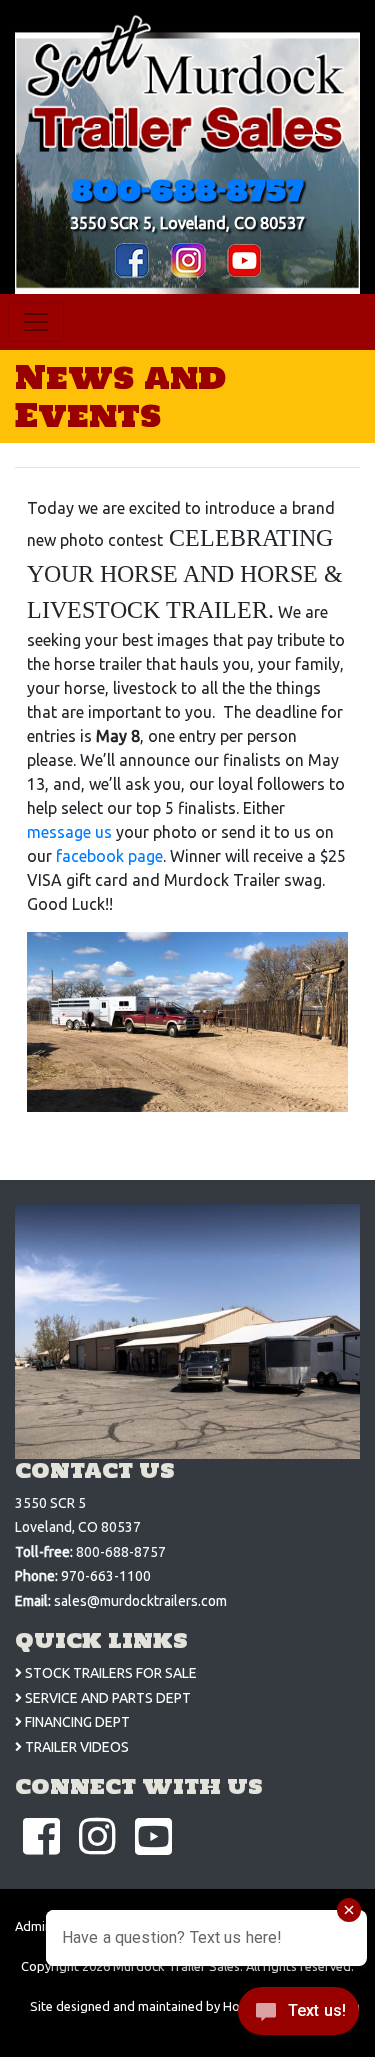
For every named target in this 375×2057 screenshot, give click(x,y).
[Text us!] (298, 2016)
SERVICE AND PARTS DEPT (106, 1698)
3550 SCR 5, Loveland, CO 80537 (187, 223)
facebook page (109, 856)
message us (69, 832)
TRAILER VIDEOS (75, 1747)
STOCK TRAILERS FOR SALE (109, 1673)
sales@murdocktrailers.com (140, 1601)
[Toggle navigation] (36, 322)
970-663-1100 (106, 1576)
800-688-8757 (187, 190)
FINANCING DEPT (76, 1722)
